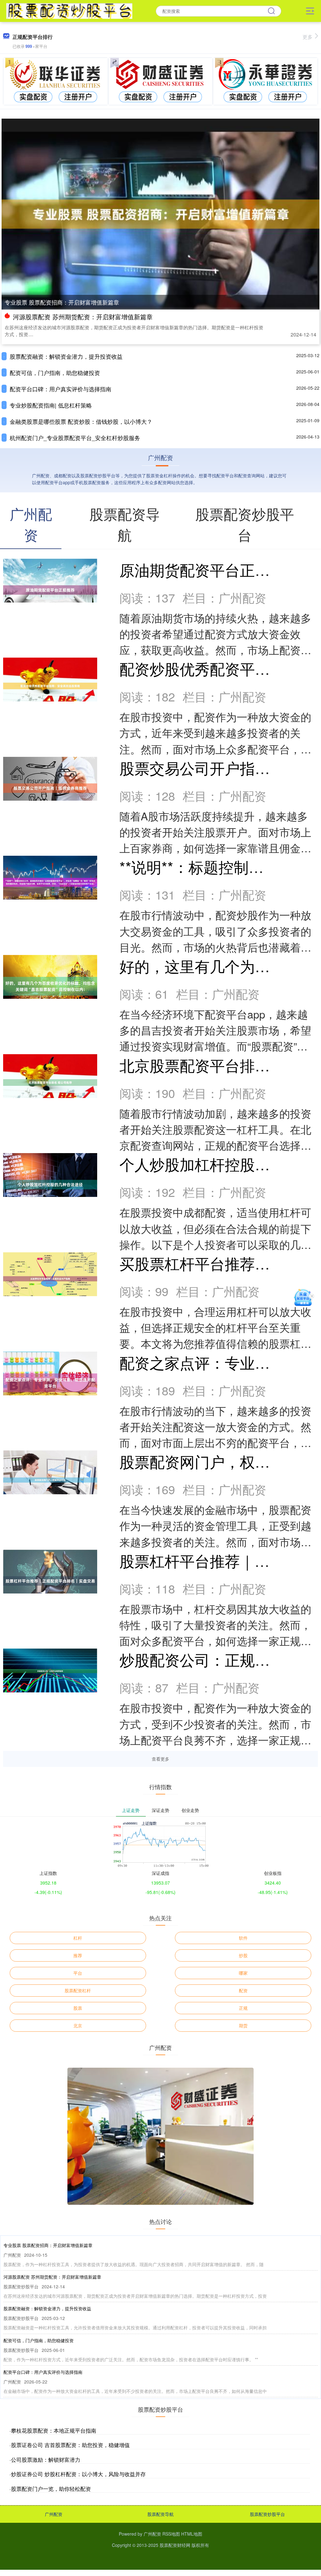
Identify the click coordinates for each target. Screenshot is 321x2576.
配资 (243, 1990)
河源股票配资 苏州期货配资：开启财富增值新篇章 (83, 317)
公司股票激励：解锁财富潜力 (46, 2459)
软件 (243, 1938)
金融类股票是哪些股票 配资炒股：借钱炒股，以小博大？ (81, 421)
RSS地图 (171, 2534)
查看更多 (160, 1759)
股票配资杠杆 (78, 1990)
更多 (308, 37)
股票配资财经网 (175, 2545)
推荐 (78, 1955)
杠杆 (78, 1938)
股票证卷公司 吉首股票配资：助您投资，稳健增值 (70, 2445)
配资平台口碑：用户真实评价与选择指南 (61, 389)
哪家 (243, 1973)
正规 (243, 2008)
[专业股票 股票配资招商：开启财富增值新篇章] (160, 213)
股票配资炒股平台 (267, 2514)
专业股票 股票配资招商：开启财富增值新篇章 (62, 302)
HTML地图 (192, 2534)
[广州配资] (69, 10)
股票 (78, 2008)
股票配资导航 (160, 2514)
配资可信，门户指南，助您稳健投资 (55, 372)
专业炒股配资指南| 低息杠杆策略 (51, 405)
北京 (78, 2025)
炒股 (243, 1955)
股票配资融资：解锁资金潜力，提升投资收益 (66, 356)
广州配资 (54, 2514)
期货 (243, 2025)
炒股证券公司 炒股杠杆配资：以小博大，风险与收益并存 (78, 2474)
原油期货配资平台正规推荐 (210, 570)
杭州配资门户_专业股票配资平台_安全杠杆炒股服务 (75, 438)
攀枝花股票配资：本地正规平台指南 (54, 2430)
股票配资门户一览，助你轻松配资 (51, 2489)
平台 (78, 1973)
